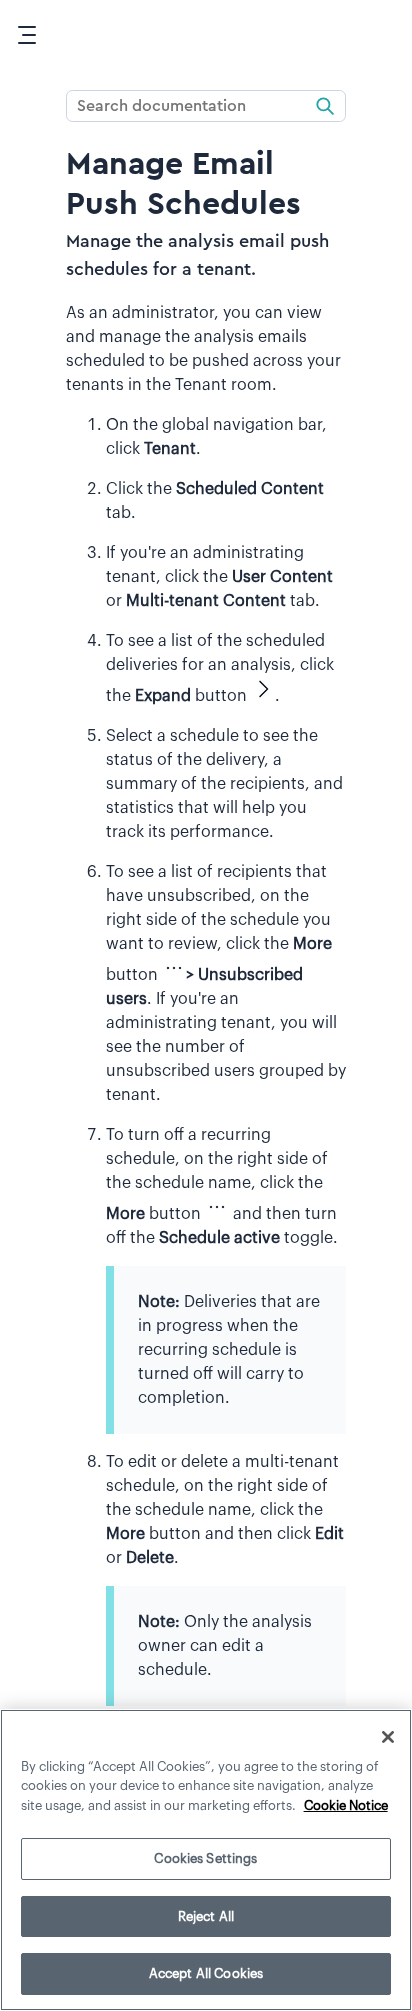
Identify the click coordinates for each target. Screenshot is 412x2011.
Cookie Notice (346, 1805)
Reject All (206, 1916)
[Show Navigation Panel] (27, 35)
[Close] (388, 1737)
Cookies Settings (205, 1858)
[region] (206, 1860)
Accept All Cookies (206, 1973)
